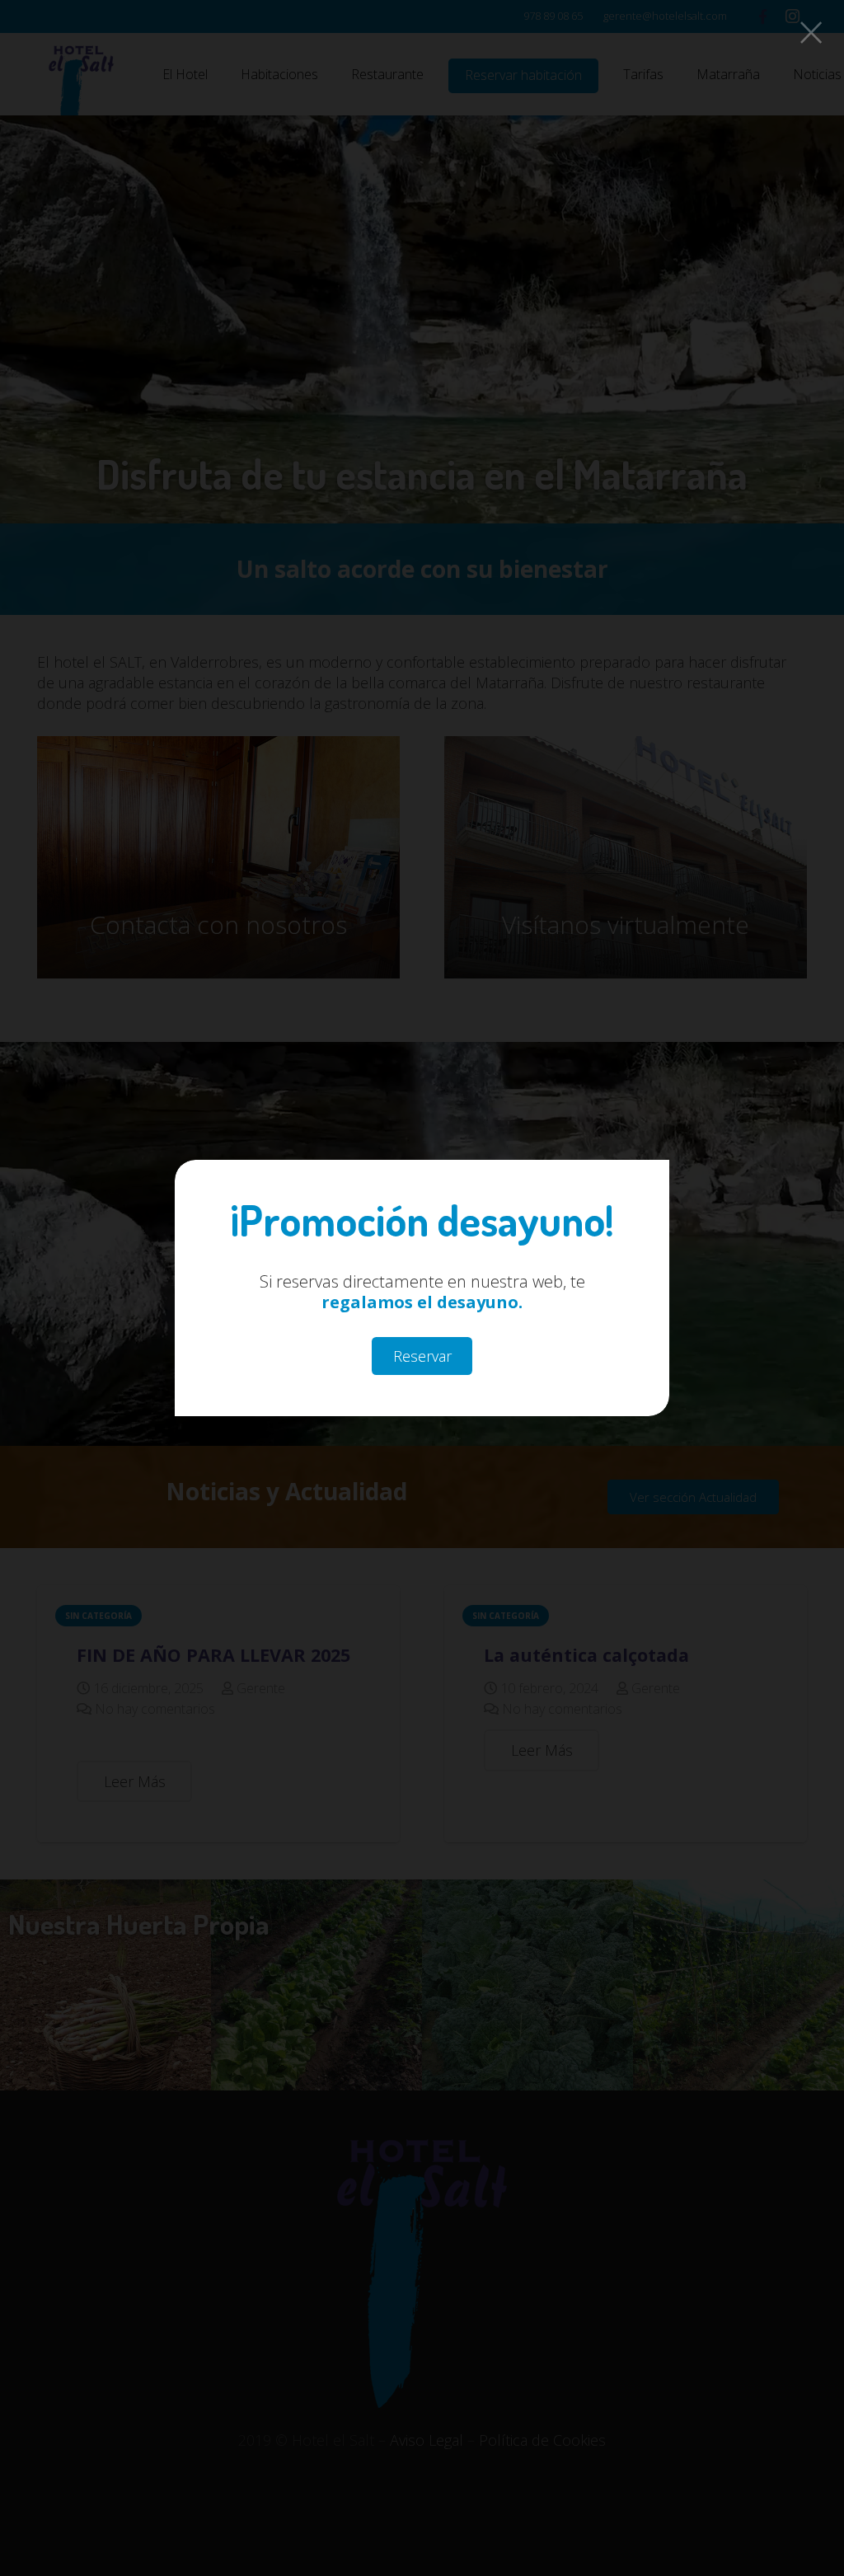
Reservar (422, 1356)
